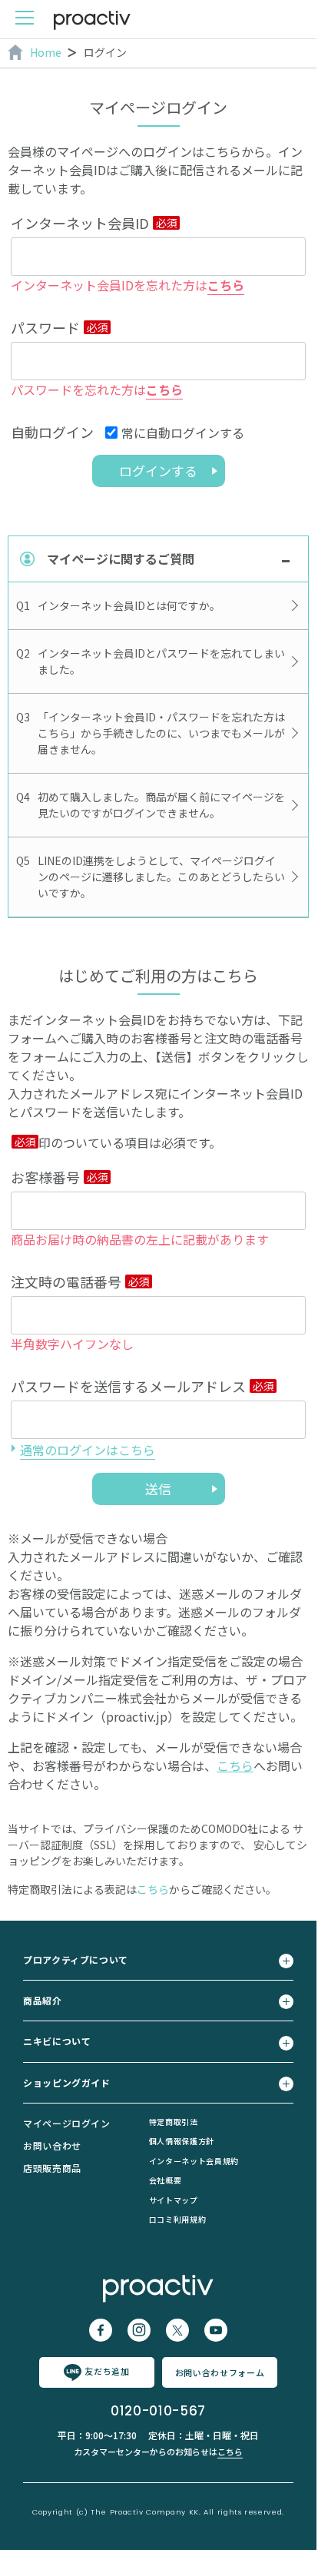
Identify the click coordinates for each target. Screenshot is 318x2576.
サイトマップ (174, 2200)
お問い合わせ (52, 2145)
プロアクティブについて (76, 1959)
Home (46, 52)
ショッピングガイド (67, 2082)
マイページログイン (67, 2123)
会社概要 (166, 2180)
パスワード (45, 327)
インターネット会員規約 (194, 2161)
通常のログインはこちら (88, 1450)
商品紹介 (43, 2000)
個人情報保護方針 (182, 2141)
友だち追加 (107, 2371)
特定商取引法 (174, 2122)
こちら (226, 285)
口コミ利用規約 (177, 2219)
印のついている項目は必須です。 (130, 1142)
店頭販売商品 (52, 2168)
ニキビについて (57, 2041)
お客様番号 (45, 1177)
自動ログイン (52, 432)
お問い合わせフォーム (220, 2372)
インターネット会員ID (80, 223)
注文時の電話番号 (66, 1281)
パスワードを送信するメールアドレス (128, 1386)
